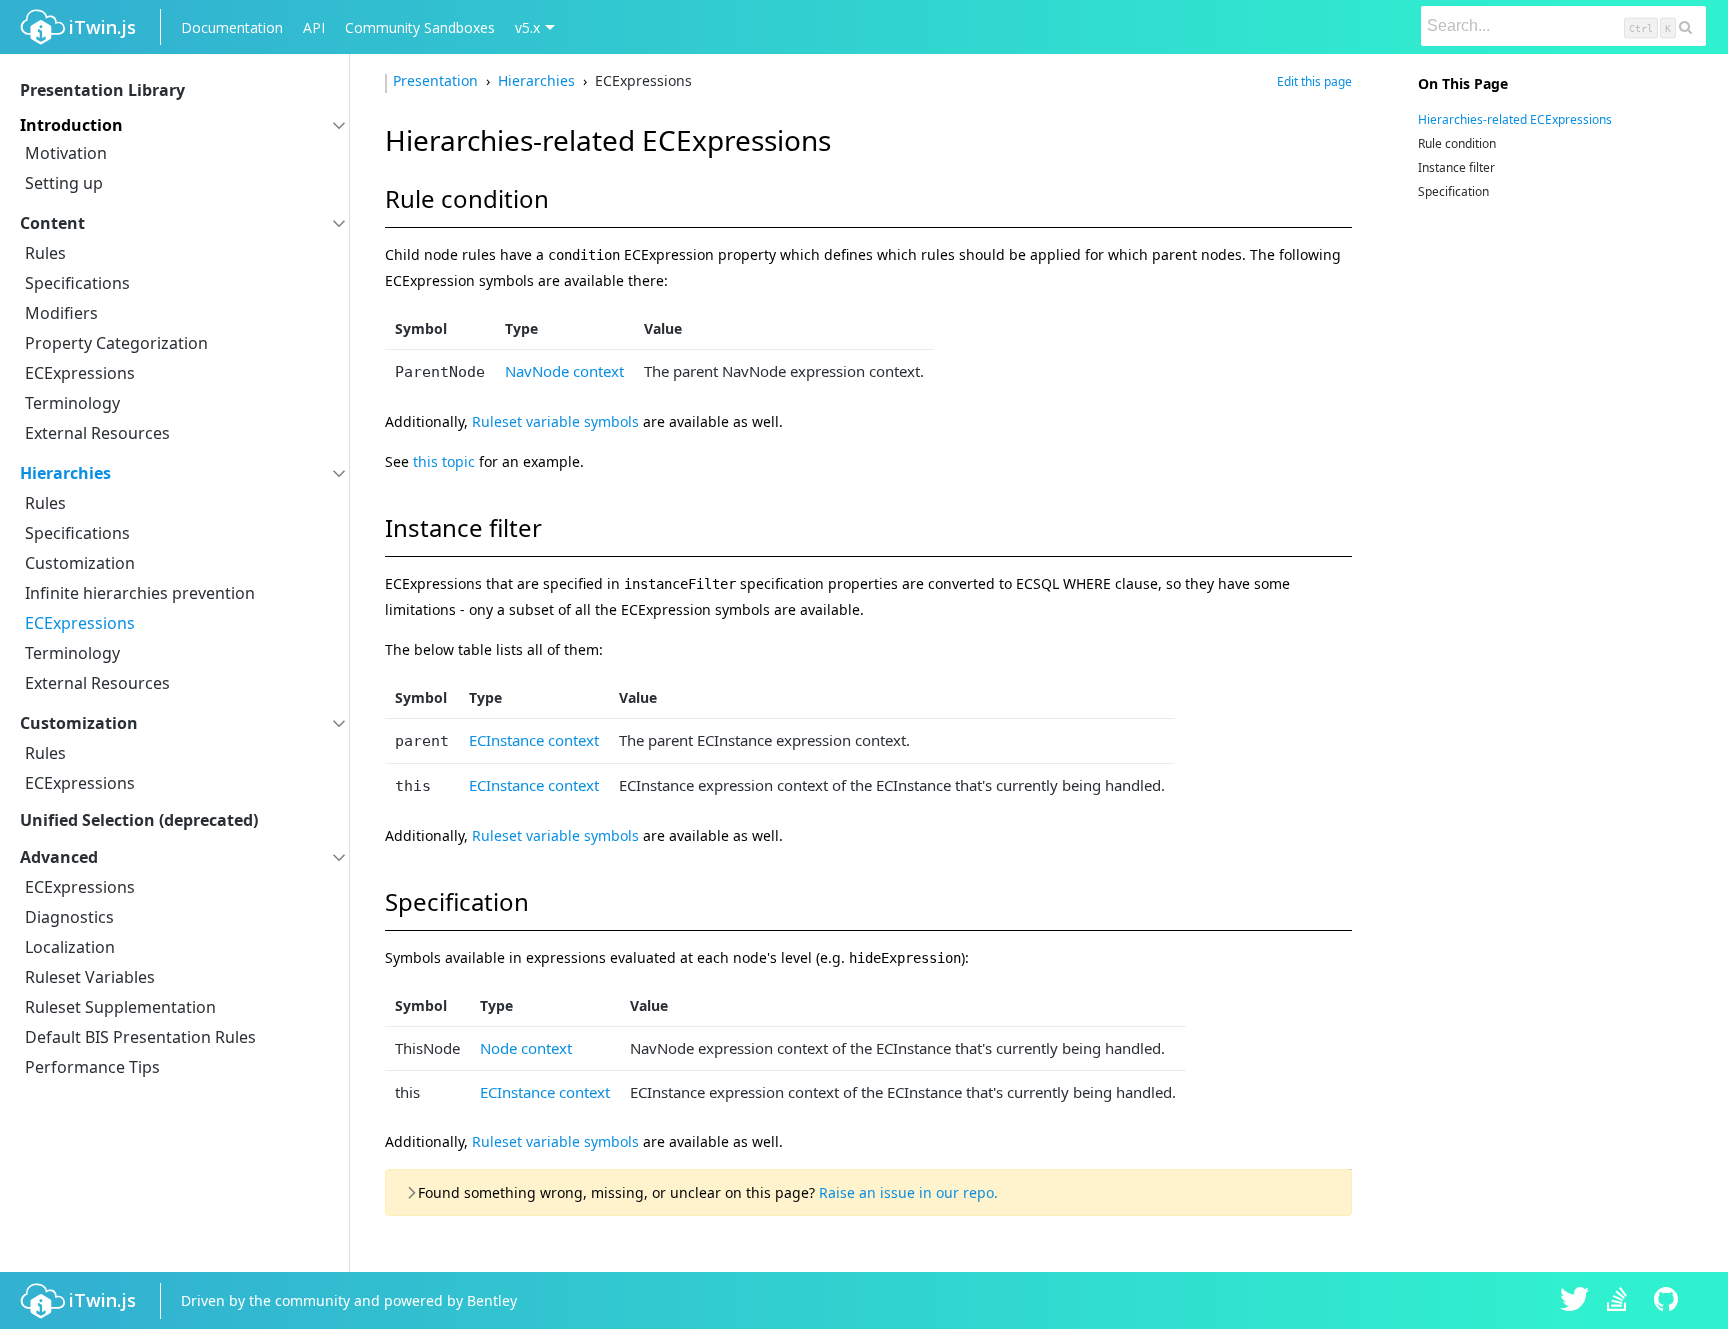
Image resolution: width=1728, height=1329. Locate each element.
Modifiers (61, 313)
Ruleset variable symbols (555, 421)
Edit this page (1314, 81)
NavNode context (564, 371)
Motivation (66, 153)
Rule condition (1457, 143)
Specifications (77, 283)
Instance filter (1456, 167)
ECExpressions (80, 373)
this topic (444, 461)
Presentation (437, 80)
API (314, 27)
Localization (70, 947)
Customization (80, 563)
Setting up (64, 183)
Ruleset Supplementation (120, 1007)
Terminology (72, 403)
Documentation (232, 27)
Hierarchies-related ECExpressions (1515, 119)
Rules (45, 253)
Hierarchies (65, 473)
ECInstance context (534, 740)
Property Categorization (116, 343)
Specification (1453, 191)
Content (52, 223)
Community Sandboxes (420, 27)
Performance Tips (92, 1067)
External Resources (97, 433)
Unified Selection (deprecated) (139, 820)
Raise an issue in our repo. (908, 1192)
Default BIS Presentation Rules (140, 1037)
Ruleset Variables (90, 977)
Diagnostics (69, 917)
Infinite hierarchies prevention (140, 593)
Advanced (59, 857)
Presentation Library (102, 90)
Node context (526, 1048)
